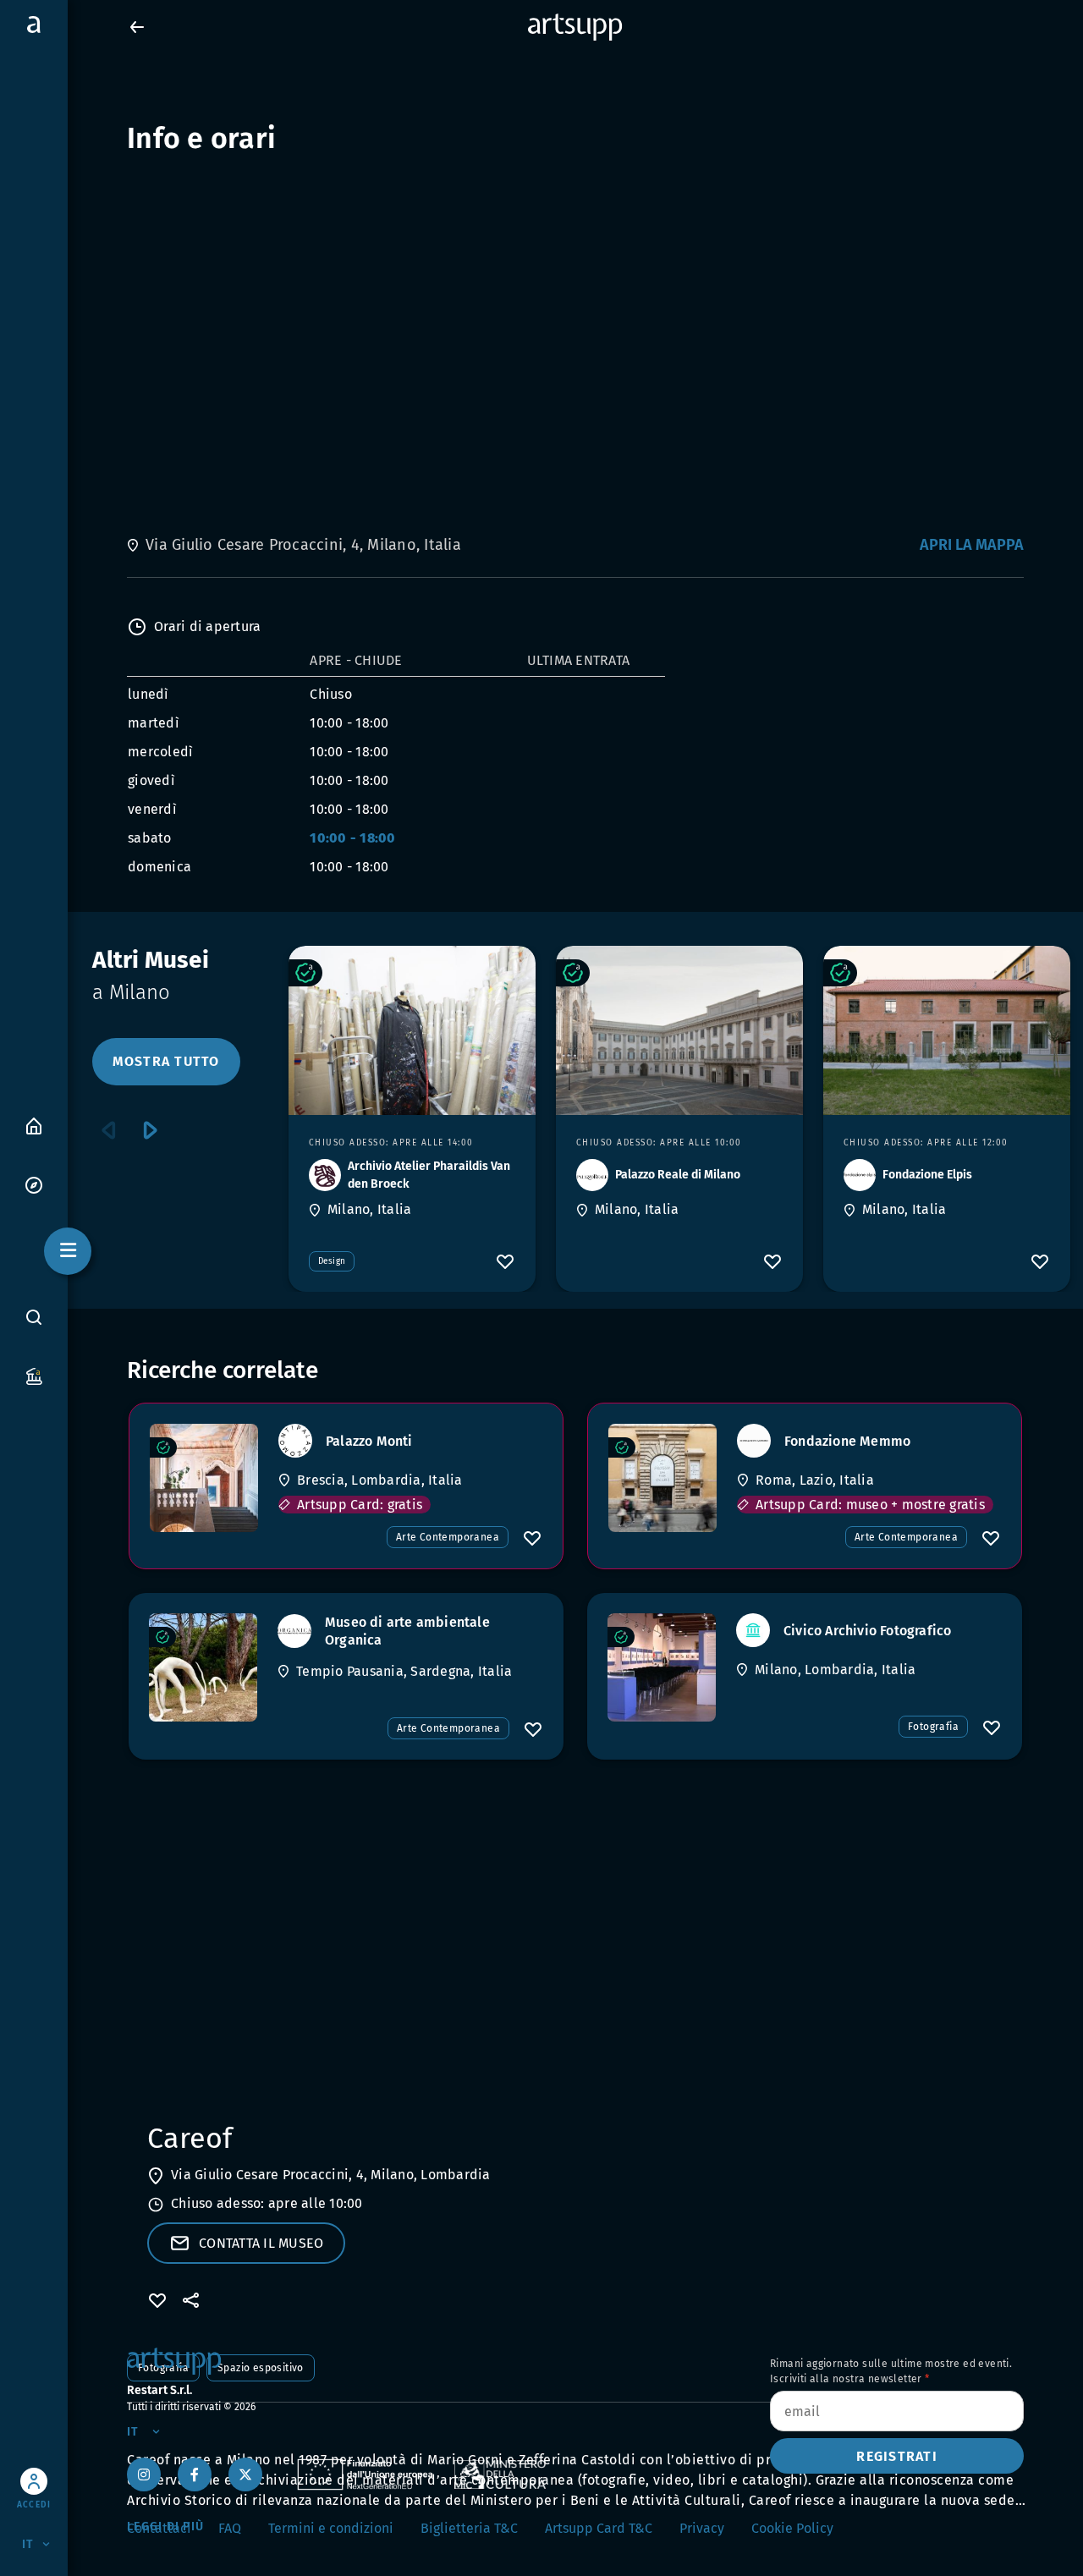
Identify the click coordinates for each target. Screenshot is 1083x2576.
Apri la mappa (972, 545)
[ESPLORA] (34, 1184)
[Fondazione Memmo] (662, 1478)
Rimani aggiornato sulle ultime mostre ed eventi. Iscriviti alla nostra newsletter (891, 2371)
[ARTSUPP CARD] (34, 1375)
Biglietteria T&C (469, 2528)
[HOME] (34, 1125)
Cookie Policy (792, 2528)
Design (332, 1261)
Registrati (897, 2456)
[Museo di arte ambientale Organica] (203, 1667)
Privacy (702, 2528)
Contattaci (159, 2528)
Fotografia (933, 1727)
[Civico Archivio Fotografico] (662, 1667)
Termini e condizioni (331, 2528)
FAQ (230, 2528)
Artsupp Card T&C (599, 2528)
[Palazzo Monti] (204, 1478)
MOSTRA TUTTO (166, 1061)
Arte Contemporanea (448, 1537)
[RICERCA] (34, 1317)
